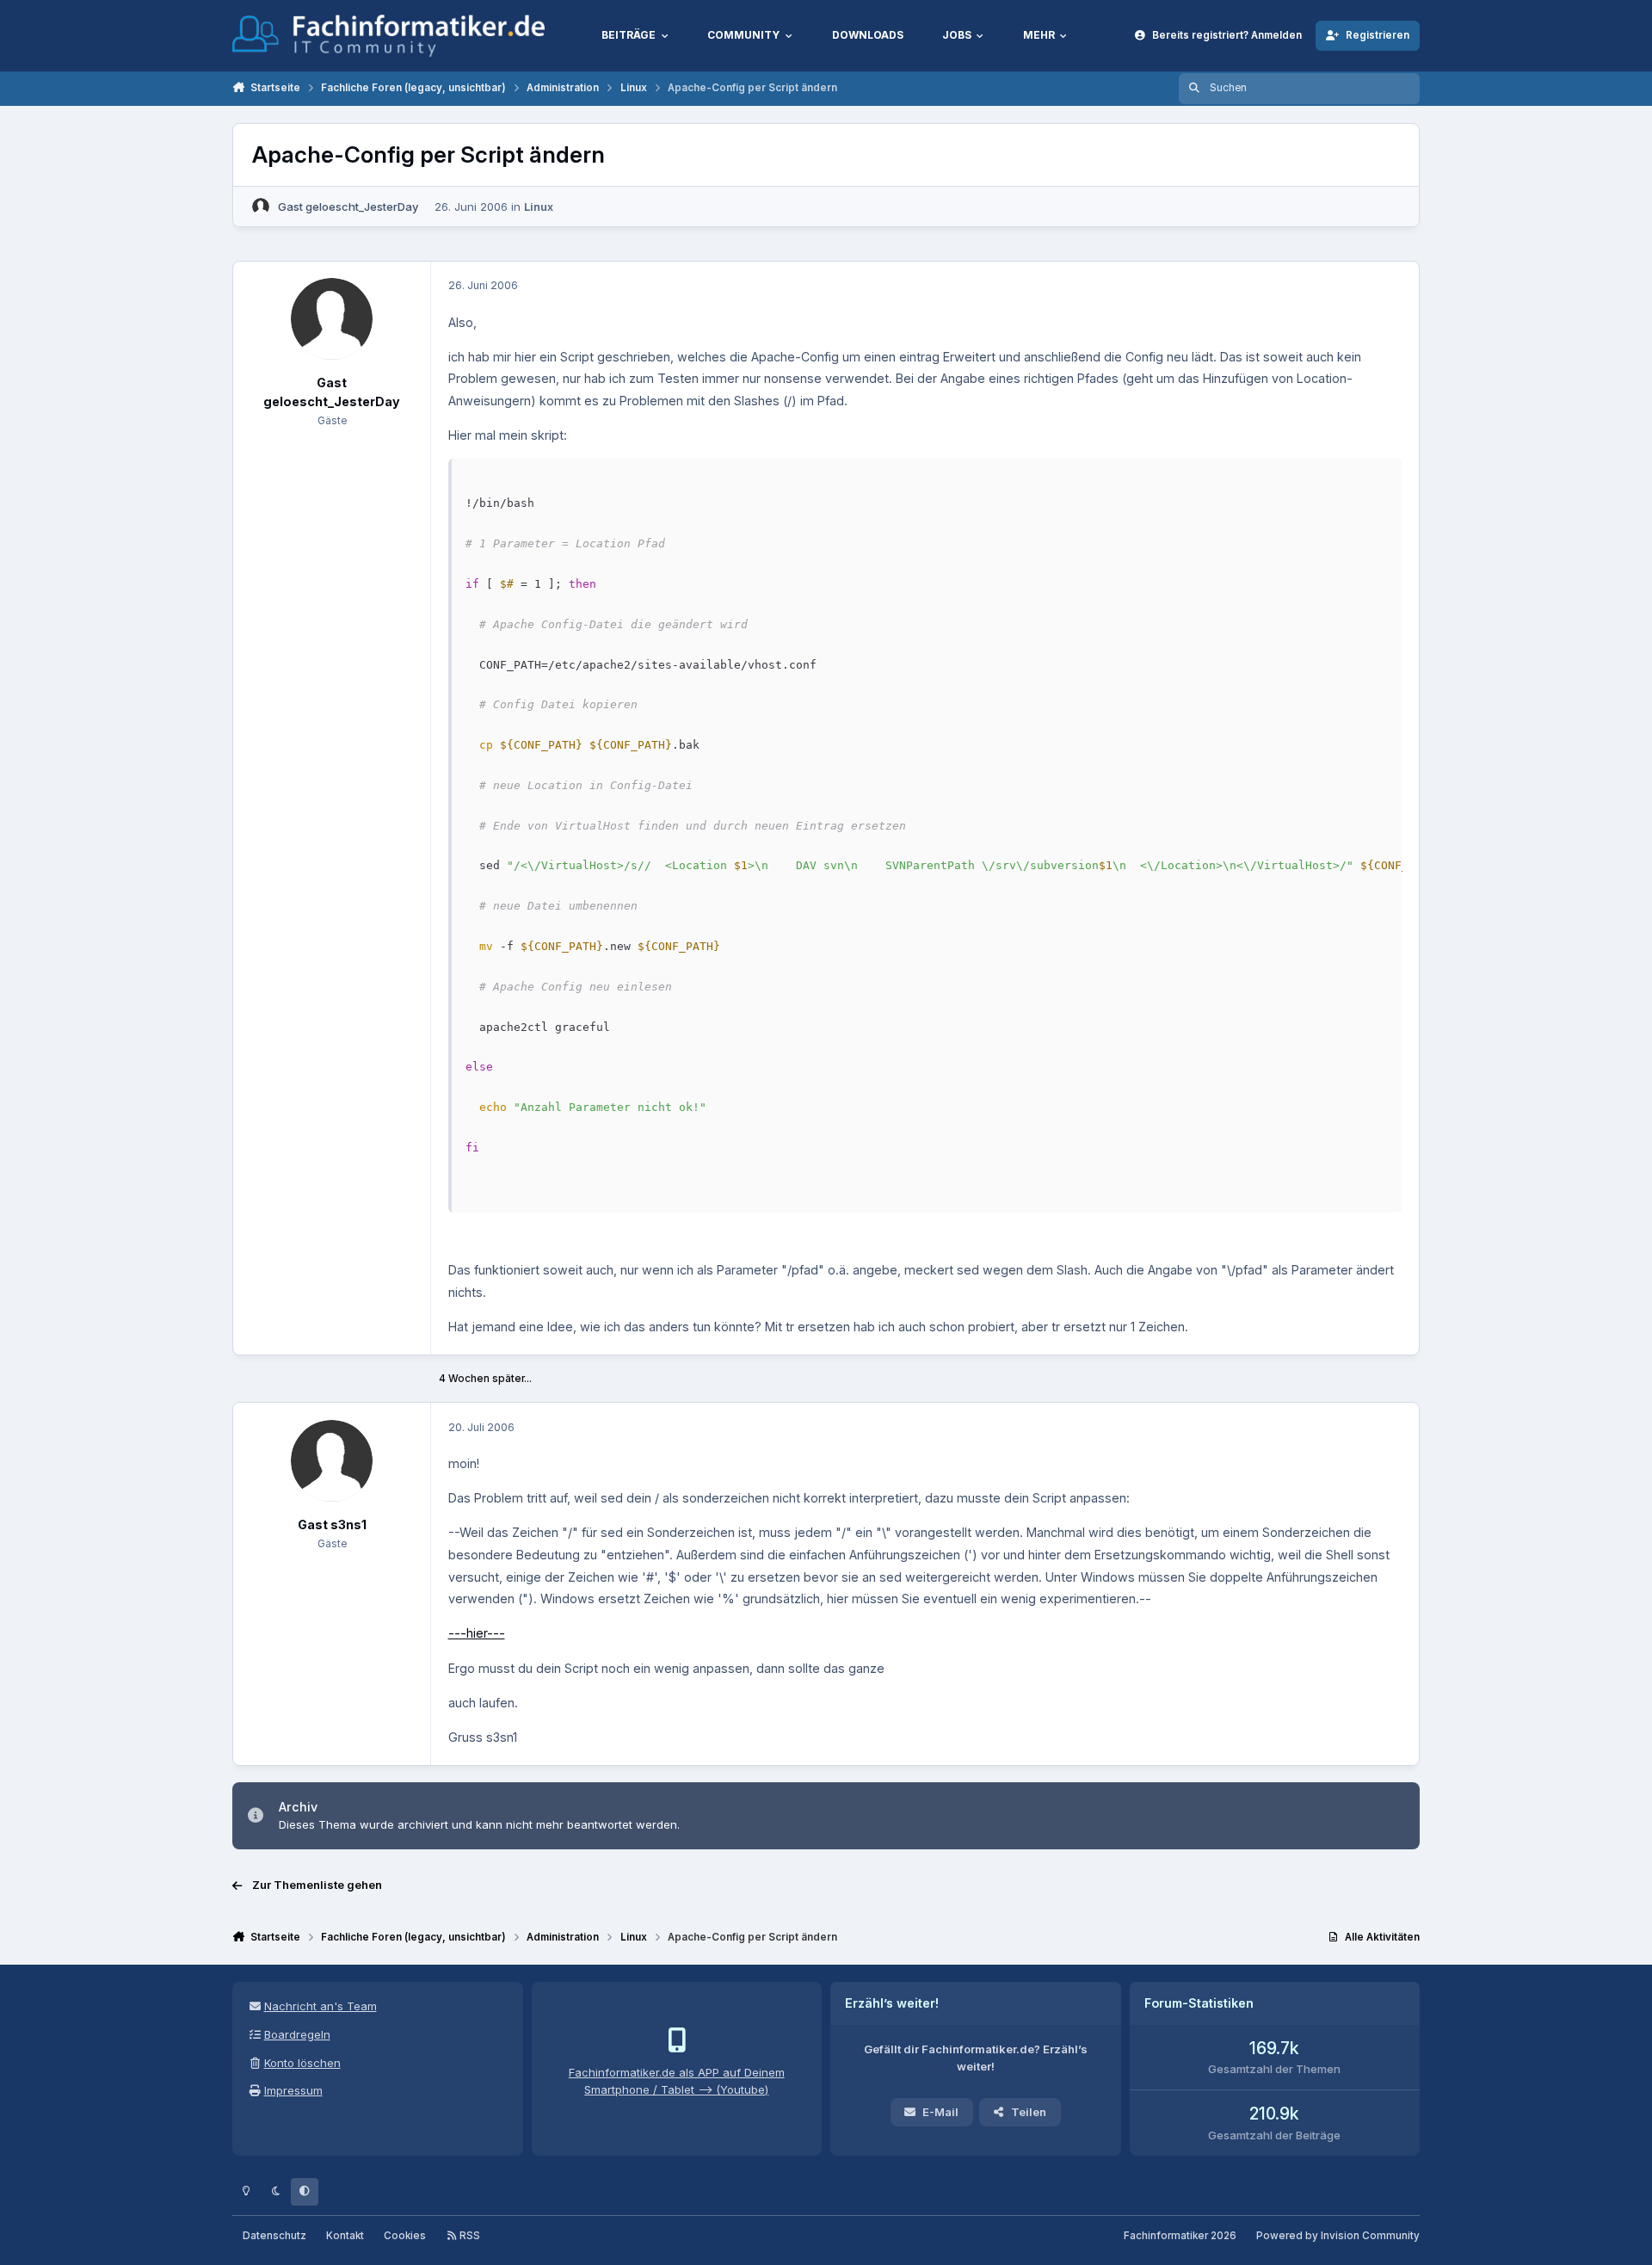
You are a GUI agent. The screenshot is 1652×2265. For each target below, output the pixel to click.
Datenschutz (274, 2236)
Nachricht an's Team (321, 2006)
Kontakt (345, 2236)
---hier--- (477, 1633)
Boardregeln (297, 2034)
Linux (539, 207)
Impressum (293, 2090)
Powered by (1338, 2236)
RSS (468, 2236)
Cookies (405, 2236)
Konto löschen (302, 2063)
